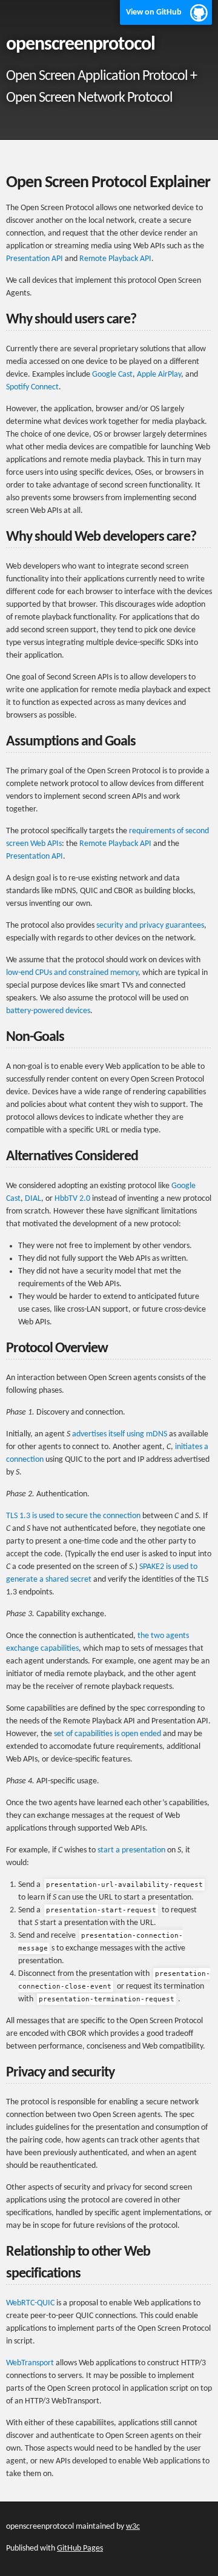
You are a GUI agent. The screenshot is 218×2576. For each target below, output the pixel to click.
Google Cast (112, 375)
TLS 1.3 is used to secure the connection (73, 1516)
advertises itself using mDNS (120, 1434)
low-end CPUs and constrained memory (72, 973)
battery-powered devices (48, 1011)
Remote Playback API (115, 259)
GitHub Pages (80, 2548)
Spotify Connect (32, 387)
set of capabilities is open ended (107, 1734)
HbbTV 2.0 (72, 1199)
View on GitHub (154, 12)
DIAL (33, 1199)
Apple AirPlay (159, 375)
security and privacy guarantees (150, 926)
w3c (133, 2527)
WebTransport (30, 2363)
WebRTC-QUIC (30, 2303)
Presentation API (35, 259)
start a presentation (131, 1850)
